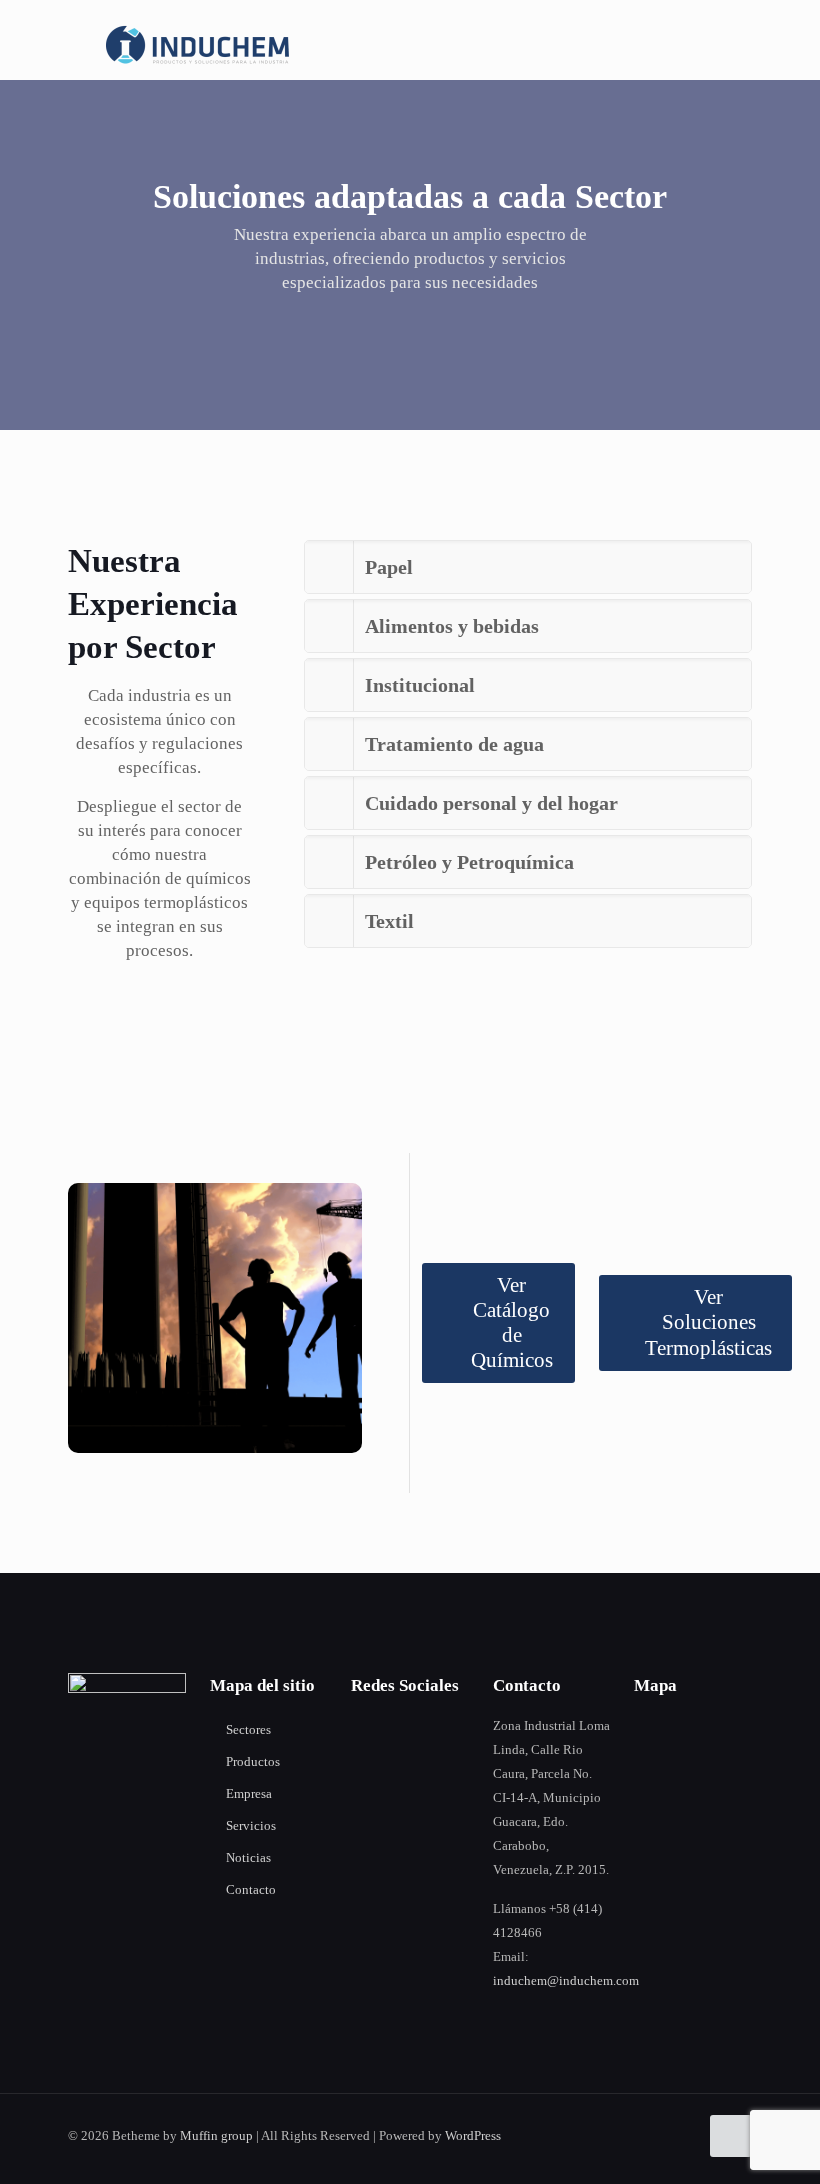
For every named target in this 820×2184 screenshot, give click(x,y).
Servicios (251, 1825)
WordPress (473, 2135)
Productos (253, 1761)
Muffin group (216, 2135)
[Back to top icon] (731, 2136)
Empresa (249, 1793)
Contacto (251, 1889)
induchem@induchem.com (566, 1980)
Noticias (248, 1857)
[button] (528, 567)
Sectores (248, 1729)
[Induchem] (200, 45)
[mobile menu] (720, 45)
